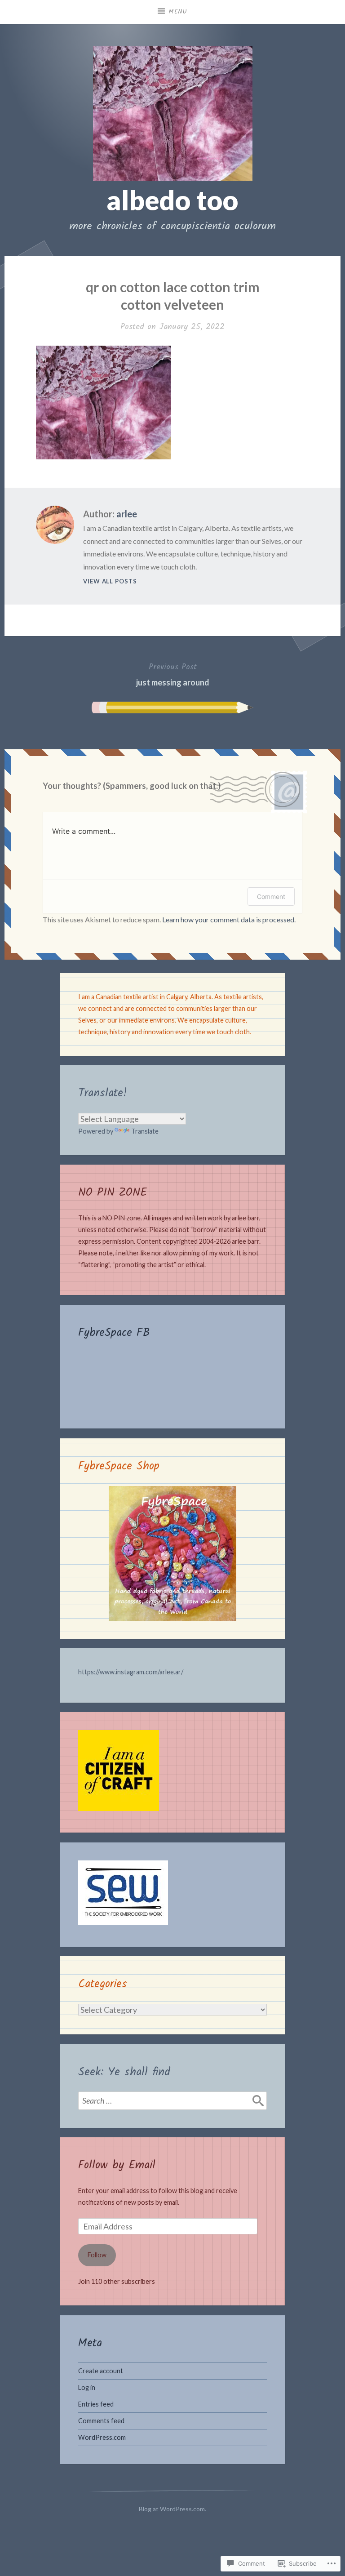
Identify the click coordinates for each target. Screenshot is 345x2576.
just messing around (173, 674)
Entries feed (96, 2404)
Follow (97, 2255)
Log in (87, 2387)
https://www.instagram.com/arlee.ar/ (131, 1672)
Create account (101, 2371)
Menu (178, 12)
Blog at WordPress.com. (172, 2509)
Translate (145, 1131)
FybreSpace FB (114, 1333)
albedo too (172, 200)
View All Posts (110, 581)
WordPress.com (102, 2437)
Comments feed (101, 2421)
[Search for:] (172, 2100)
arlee (127, 514)
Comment (271, 896)
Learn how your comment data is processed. (229, 919)
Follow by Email (117, 2165)
